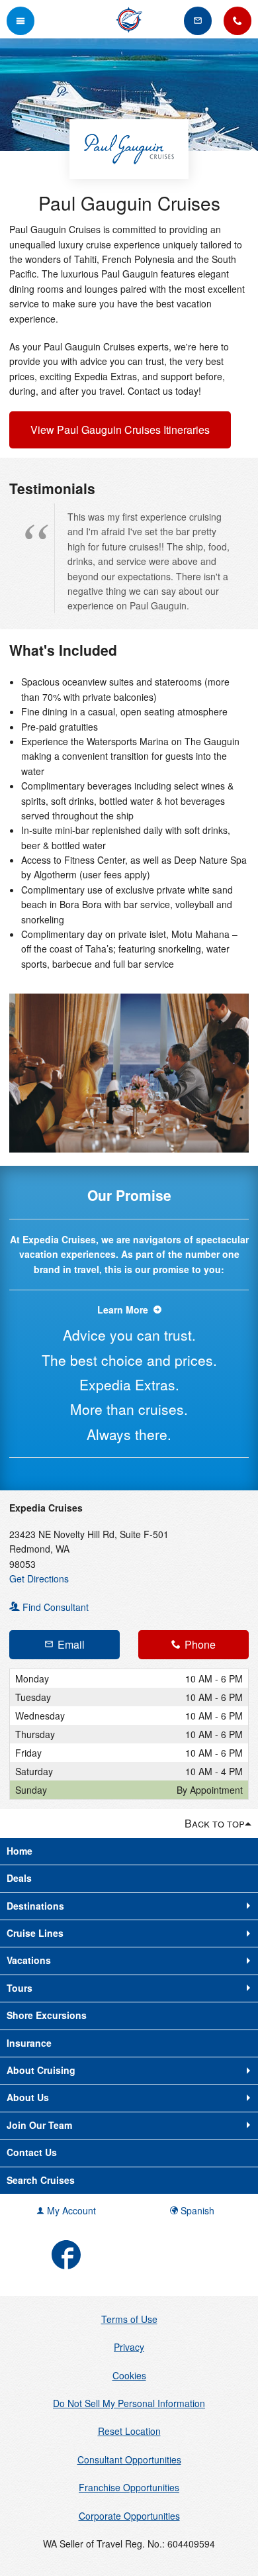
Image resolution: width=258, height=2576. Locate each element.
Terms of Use (129, 2319)
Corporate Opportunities (129, 2516)
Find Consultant (54, 1607)
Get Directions (39, 1578)
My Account (70, 2210)
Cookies (129, 2375)
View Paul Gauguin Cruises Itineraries (120, 430)
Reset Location (129, 2431)
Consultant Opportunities (129, 2459)
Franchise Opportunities (129, 2487)
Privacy (129, 2347)
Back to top (215, 1823)
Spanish (196, 2210)
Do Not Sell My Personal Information (129, 2403)
